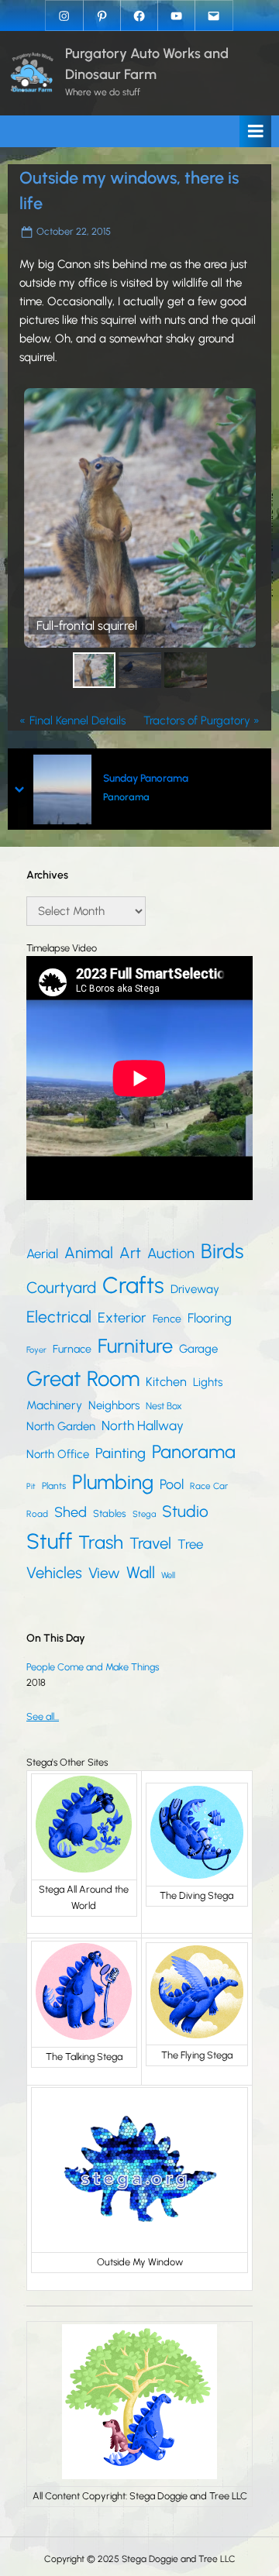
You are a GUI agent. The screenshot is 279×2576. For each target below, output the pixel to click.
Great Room (83, 1379)
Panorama (126, 797)
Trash (101, 1542)
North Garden (61, 1426)
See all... (43, 1716)
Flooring (210, 1318)
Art (130, 1253)
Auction (171, 1253)
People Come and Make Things (93, 1667)
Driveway (195, 1289)
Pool (172, 1484)
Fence (167, 1319)
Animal (89, 1253)
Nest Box (164, 1406)
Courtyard (61, 1288)
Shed (71, 1512)
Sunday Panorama (146, 778)
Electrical (59, 1317)
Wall (141, 1572)
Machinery (54, 1405)
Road (37, 1514)
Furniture (135, 1346)
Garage (198, 1349)
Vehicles (54, 1573)
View (104, 1573)
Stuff (49, 1541)
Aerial (42, 1254)
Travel (150, 1543)
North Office (58, 1454)
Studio (185, 1511)
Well (168, 1575)
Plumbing (113, 1482)
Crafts (133, 1285)
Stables (110, 1513)
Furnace (72, 1349)
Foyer (36, 1350)
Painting (121, 1453)
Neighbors (114, 1405)
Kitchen (166, 1382)
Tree (190, 1544)
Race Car (209, 1486)
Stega (144, 1514)
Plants (54, 1486)
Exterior (122, 1318)
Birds (222, 1251)
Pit (31, 1486)
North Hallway (143, 1426)
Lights (208, 1382)
